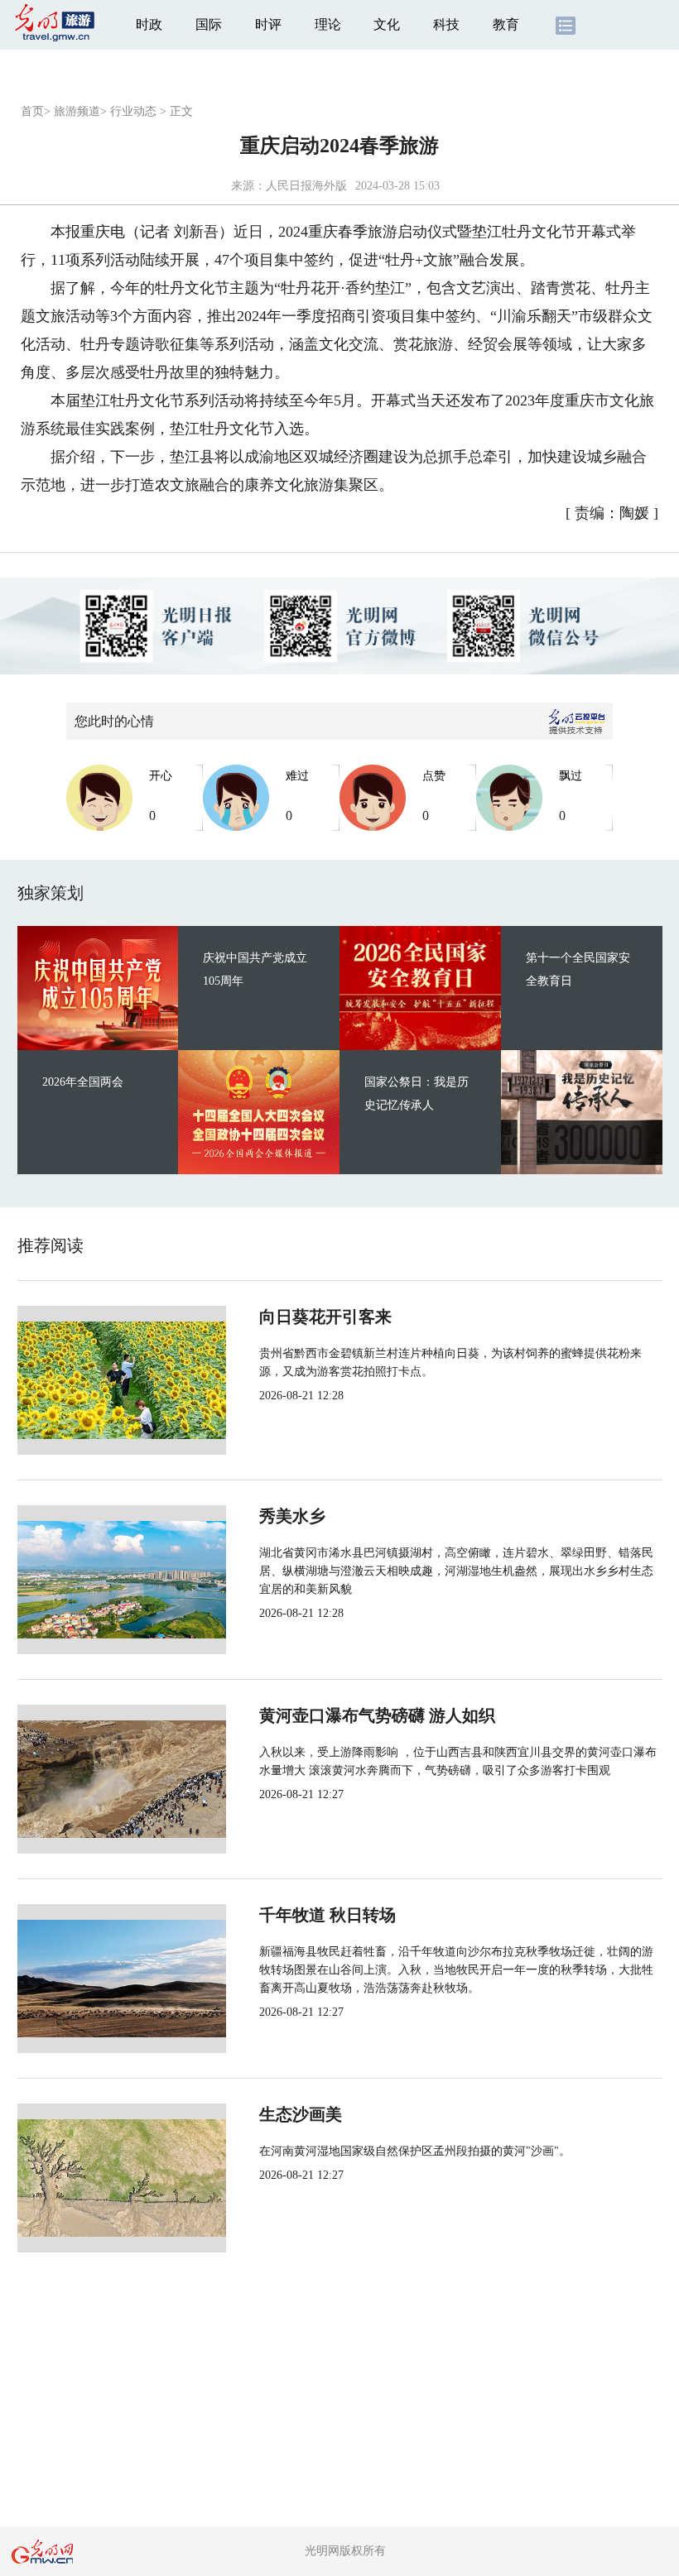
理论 (328, 24)
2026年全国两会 (83, 1082)
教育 (506, 24)
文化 (387, 24)
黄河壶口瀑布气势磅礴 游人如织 (377, 1715)
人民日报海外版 (306, 186)
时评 (268, 24)
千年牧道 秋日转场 (327, 1915)
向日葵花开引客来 (325, 1317)
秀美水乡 (292, 1516)
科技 (446, 24)
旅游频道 (77, 111)
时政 (149, 24)
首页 (32, 111)
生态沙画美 (301, 2114)
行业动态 (133, 111)
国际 (209, 24)
